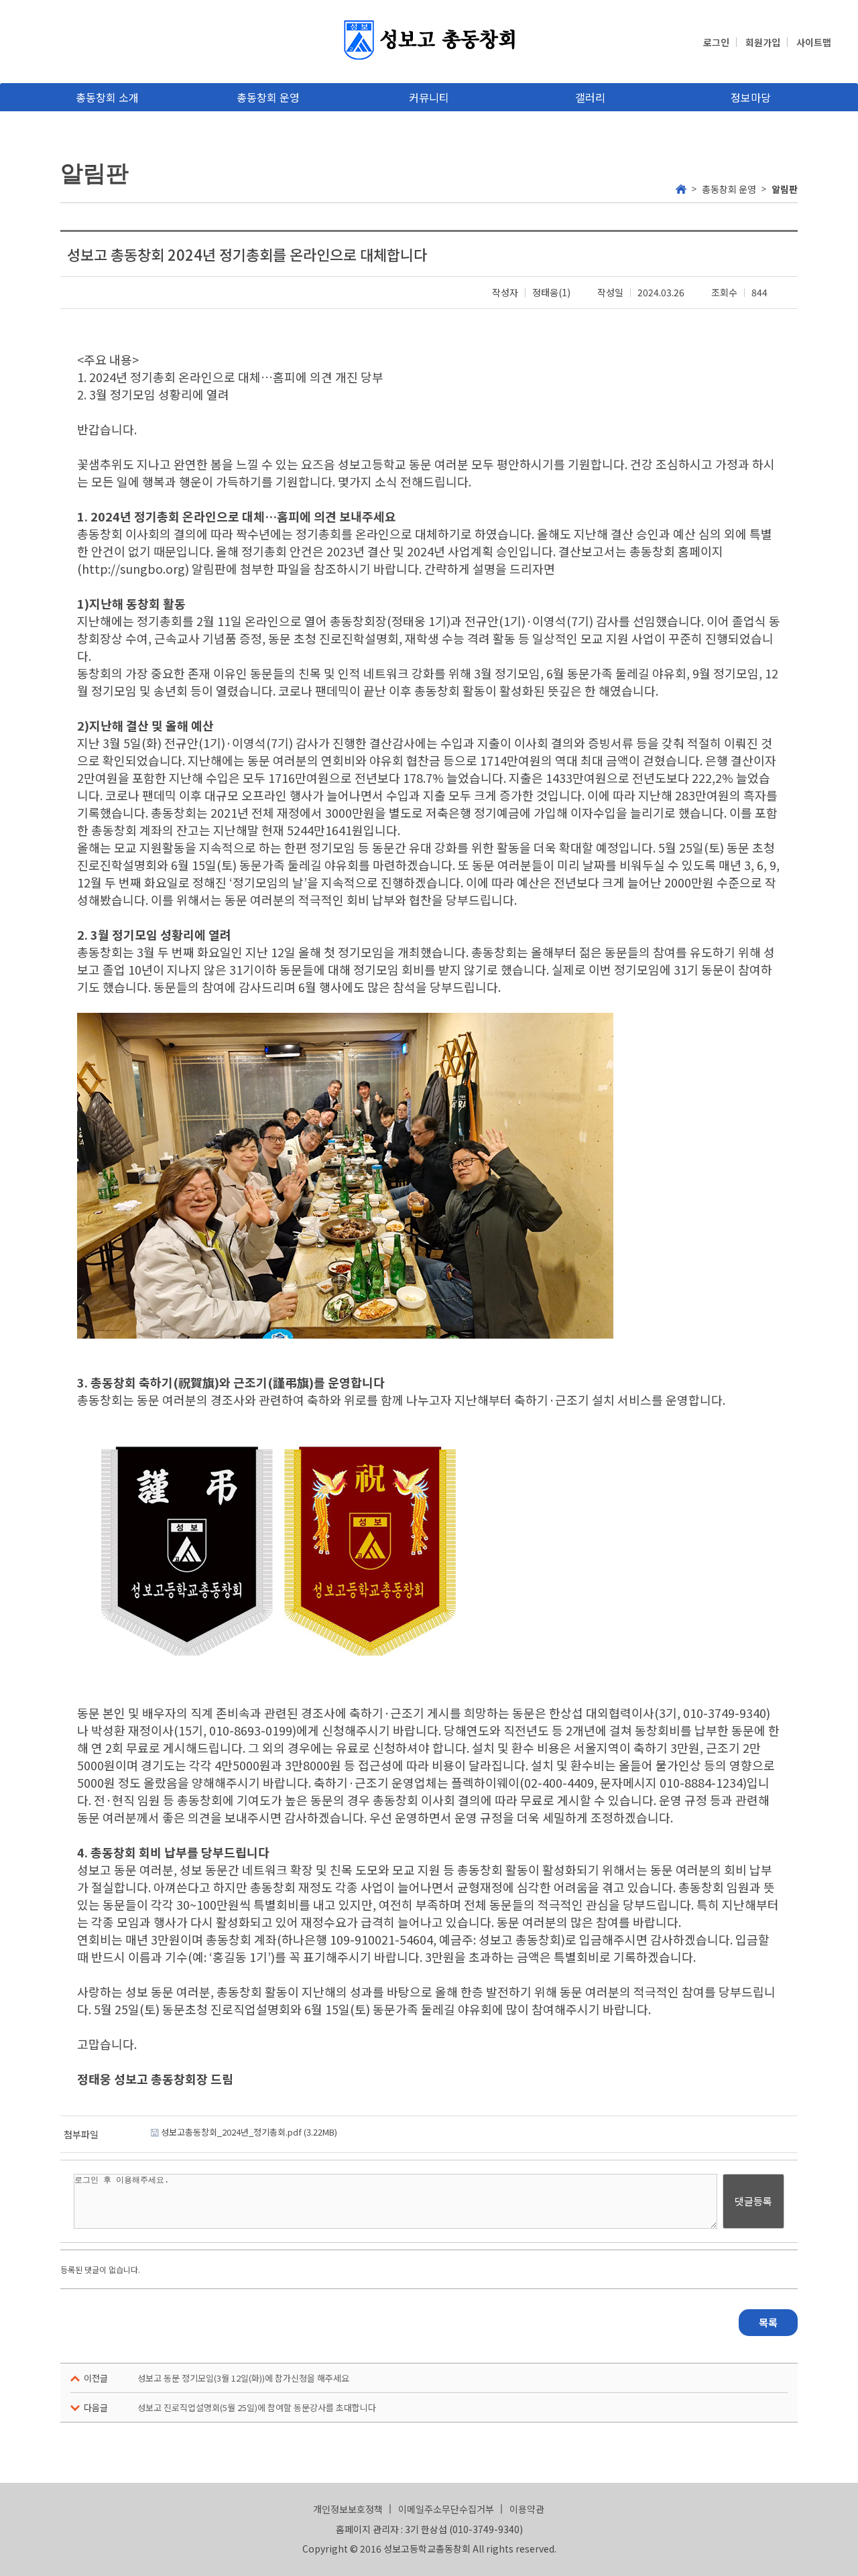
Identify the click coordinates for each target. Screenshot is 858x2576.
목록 (768, 2322)
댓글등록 (753, 2201)
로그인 (716, 42)
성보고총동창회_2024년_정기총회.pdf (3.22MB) (248, 2132)
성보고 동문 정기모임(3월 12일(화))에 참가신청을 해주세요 (243, 2378)
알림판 (785, 189)
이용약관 (527, 2509)
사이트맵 (814, 42)
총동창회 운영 (729, 189)
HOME (681, 188)
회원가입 (763, 42)
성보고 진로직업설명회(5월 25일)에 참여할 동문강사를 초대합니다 (257, 2407)
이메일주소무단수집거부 (446, 2509)
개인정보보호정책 (348, 2509)
